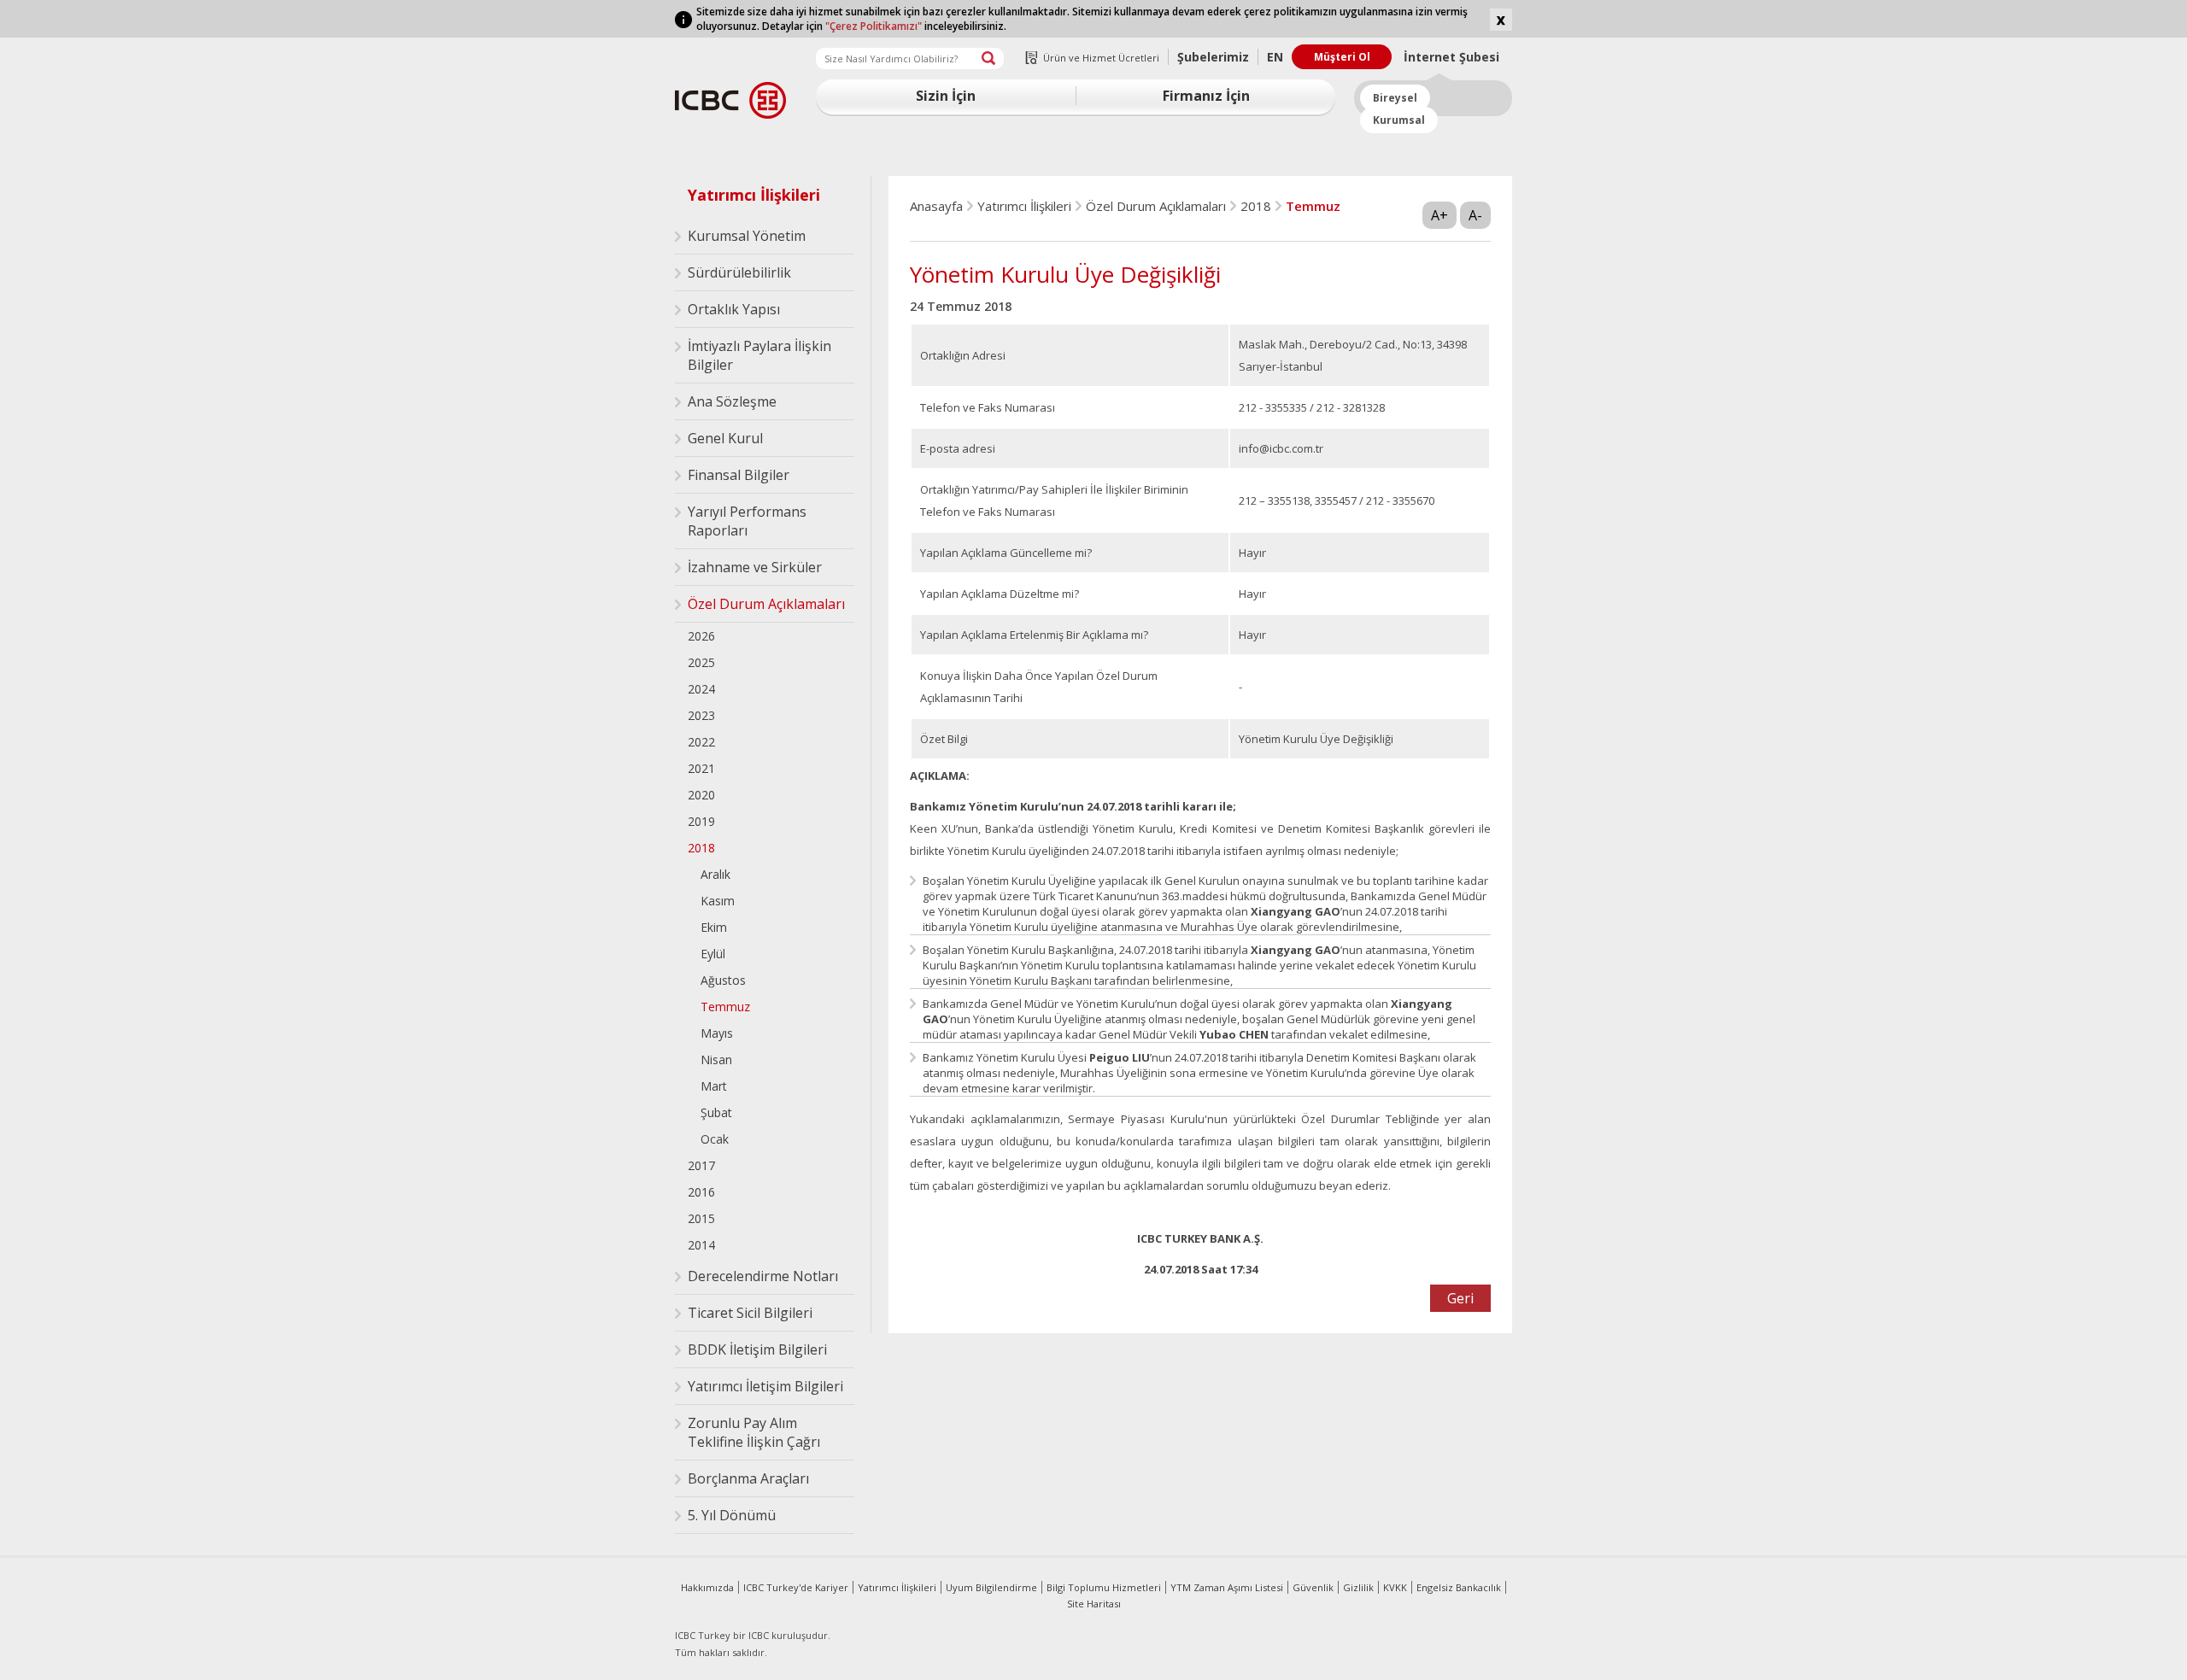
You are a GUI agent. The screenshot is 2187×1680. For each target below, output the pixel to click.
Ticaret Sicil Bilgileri (750, 1313)
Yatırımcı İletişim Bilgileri (765, 1386)
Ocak (715, 1139)
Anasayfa (936, 206)
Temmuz (725, 1007)
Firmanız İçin (1206, 96)
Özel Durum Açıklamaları (766, 604)
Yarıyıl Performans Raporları (747, 521)
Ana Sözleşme (732, 401)
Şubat (716, 1112)
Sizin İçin (946, 96)
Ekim (714, 927)
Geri (1460, 1298)
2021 (701, 768)
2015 (701, 1218)
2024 (701, 689)
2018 (701, 848)
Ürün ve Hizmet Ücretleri (1101, 58)
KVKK (1395, 1587)
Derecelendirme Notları (763, 1276)
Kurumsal (1399, 120)
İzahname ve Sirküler (755, 567)
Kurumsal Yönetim (747, 236)
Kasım (718, 901)
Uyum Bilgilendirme (991, 1587)
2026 (701, 636)
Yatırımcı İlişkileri (754, 195)
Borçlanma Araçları (748, 1478)
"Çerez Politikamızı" (874, 26)
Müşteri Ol (1342, 57)
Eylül (713, 954)
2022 (701, 742)
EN (1275, 57)
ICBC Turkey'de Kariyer (796, 1587)
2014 (701, 1245)
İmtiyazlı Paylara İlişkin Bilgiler (759, 355)
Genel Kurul (725, 438)
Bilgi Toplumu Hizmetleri (1104, 1587)
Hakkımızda (707, 1587)
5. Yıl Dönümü (732, 1515)
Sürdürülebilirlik (739, 272)
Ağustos (723, 980)
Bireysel (1395, 98)
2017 (701, 1165)
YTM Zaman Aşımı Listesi (1227, 1587)
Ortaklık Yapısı (734, 309)
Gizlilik (1358, 1587)
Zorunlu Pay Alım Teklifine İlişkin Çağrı (754, 1432)
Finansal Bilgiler (739, 475)
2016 (701, 1192)
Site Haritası (1094, 1604)
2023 (701, 715)
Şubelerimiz (1213, 57)
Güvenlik (1313, 1587)
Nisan (716, 1060)
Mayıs (717, 1033)
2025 (701, 662)
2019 (701, 821)
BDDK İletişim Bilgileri (757, 1349)
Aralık (715, 874)
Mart (714, 1086)
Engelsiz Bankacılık (1459, 1587)
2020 (701, 795)
